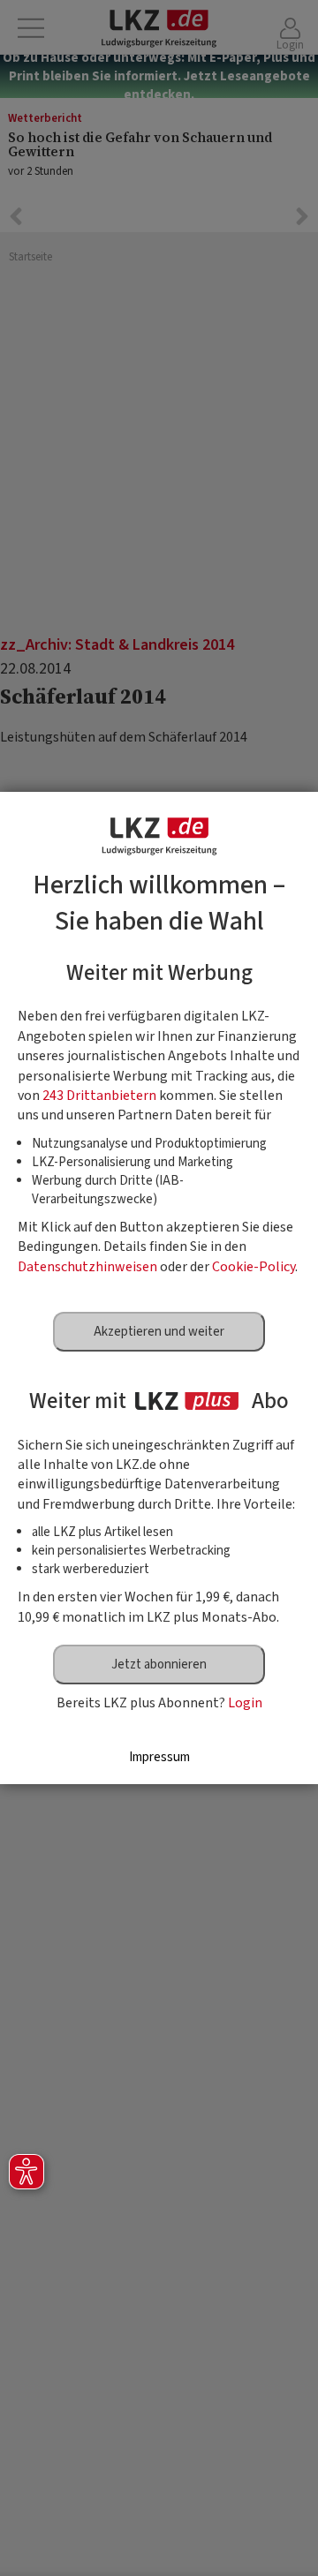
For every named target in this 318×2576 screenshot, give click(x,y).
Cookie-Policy (254, 1267)
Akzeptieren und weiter (159, 1332)
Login (245, 1703)
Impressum (159, 1757)
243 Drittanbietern (99, 1096)
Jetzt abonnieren (159, 1665)
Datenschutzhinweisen (87, 1267)
